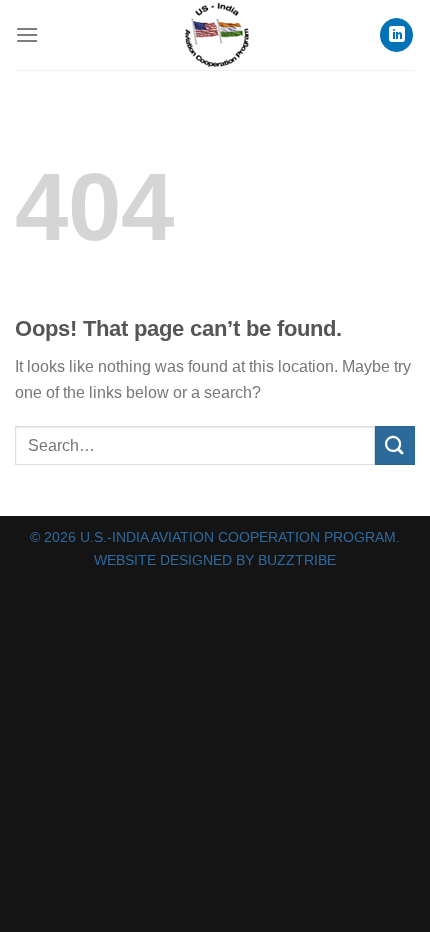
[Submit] (395, 445)
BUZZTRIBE (297, 560)
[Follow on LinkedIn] (396, 35)
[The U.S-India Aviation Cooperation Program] (215, 35)
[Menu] (27, 34)
